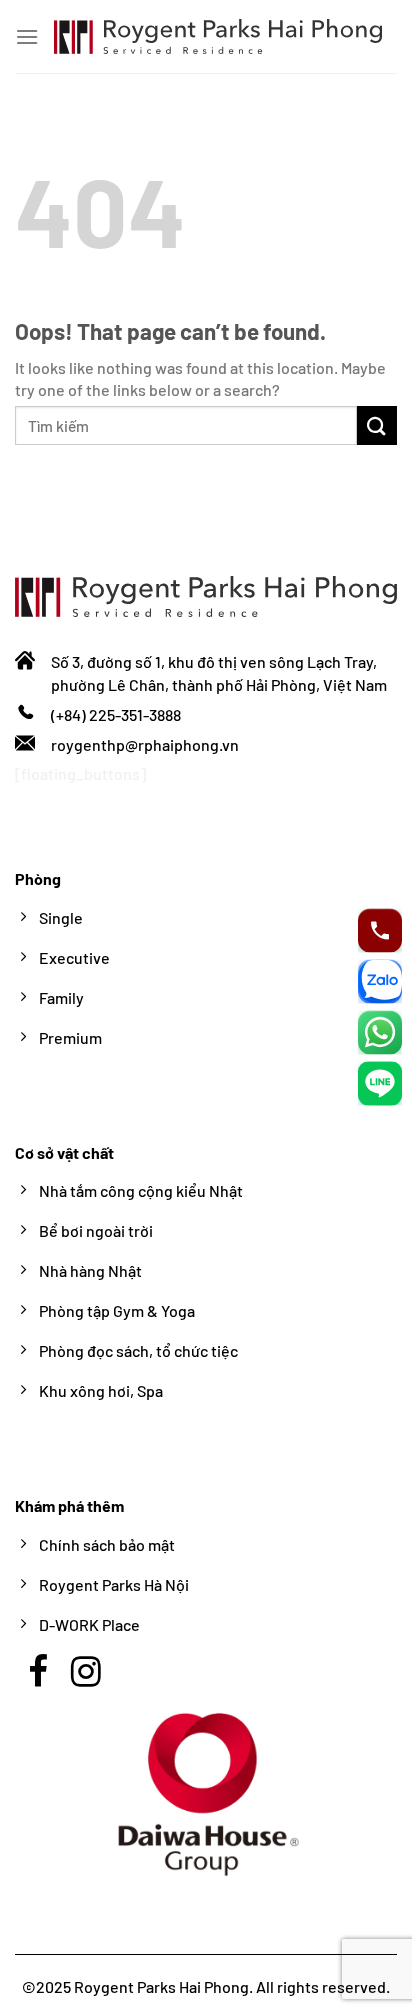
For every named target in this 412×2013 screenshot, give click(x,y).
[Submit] (377, 425)
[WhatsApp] (380, 1032)
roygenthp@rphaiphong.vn (145, 744)
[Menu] (27, 36)
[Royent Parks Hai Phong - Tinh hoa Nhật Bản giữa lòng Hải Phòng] (218, 37)
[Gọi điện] (380, 930)
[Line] (380, 1083)
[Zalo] (380, 981)
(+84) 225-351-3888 (116, 714)
